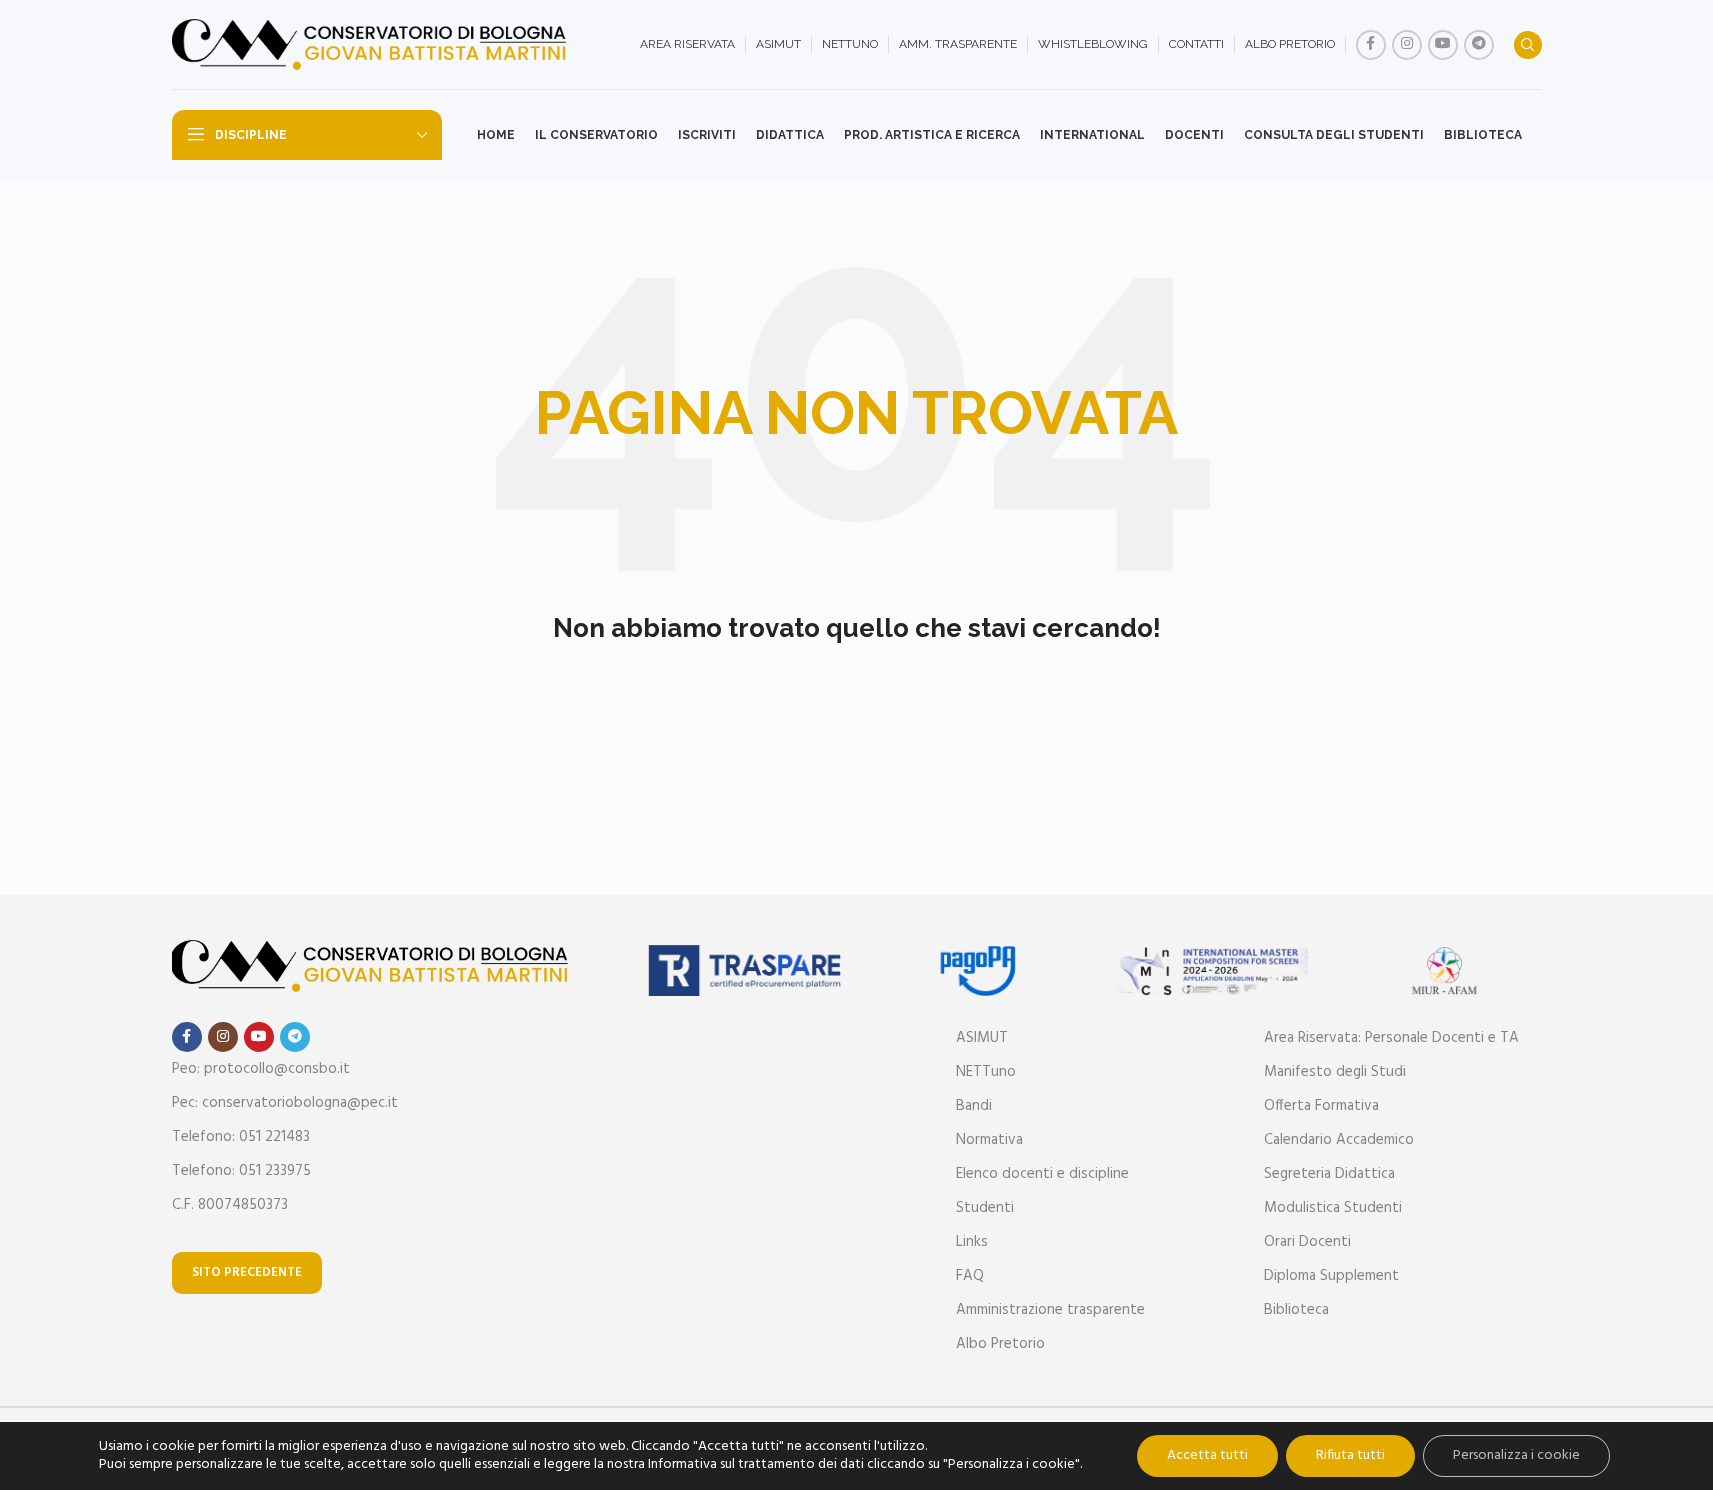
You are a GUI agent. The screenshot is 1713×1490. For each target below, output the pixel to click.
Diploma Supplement (1331, 1276)
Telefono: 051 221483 (241, 1137)
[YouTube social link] (1443, 45)
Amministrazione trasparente (1050, 1310)
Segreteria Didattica (1329, 1174)
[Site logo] (372, 45)
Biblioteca (1296, 1310)
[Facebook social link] (1371, 45)
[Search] (1528, 45)
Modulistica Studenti (1333, 1208)
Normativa (989, 1140)
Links (972, 1242)
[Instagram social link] (1407, 45)
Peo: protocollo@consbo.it (261, 1069)
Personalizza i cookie (1516, 1455)
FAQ (970, 1276)
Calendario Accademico (1339, 1140)
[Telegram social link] (1479, 45)
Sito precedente (247, 1272)
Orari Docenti (1307, 1242)
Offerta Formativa (1321, 1106)
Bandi (974, 1106)
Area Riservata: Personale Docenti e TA (1391, 1038)
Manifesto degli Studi (1335, 1072)
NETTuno (986, 1072)
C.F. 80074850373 (230, 1205)
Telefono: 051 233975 (241, 1171)
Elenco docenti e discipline (1042, 1174)
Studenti (985, 1208)
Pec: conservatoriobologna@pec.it (285, 1103)
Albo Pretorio (1000, 1344)
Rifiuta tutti (1350, 1455)
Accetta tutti (1207, 1455)
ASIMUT (982, 1038)
